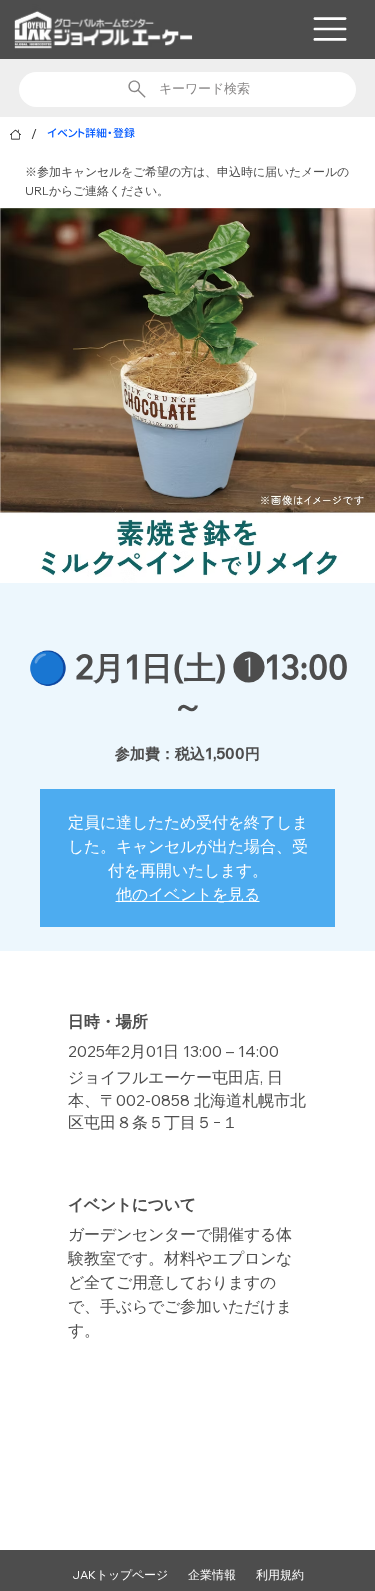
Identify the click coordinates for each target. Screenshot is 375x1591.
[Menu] (330, 29)
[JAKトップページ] (15, 134)
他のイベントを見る (188, 894)
